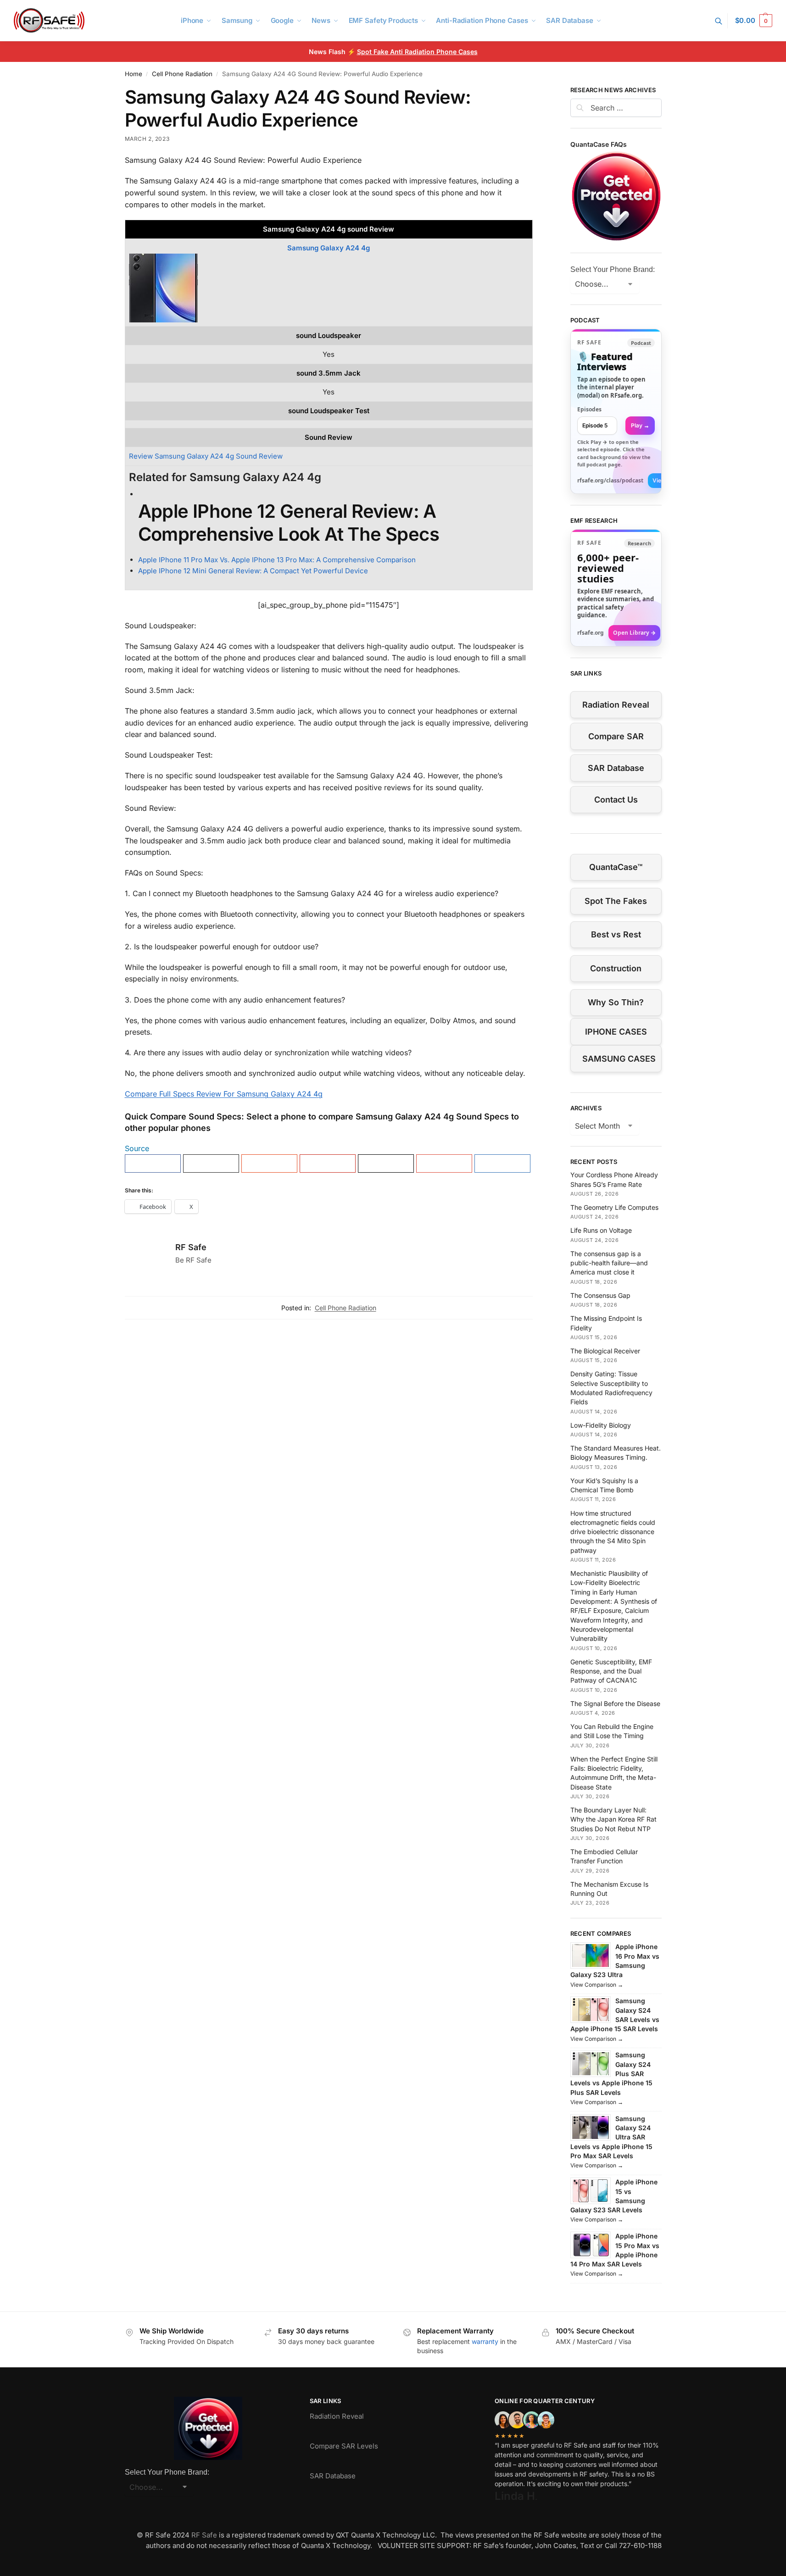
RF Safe (191, 1247)
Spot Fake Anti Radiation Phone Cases (417, 52)
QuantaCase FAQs (599, 144)
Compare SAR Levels (344, 2446)
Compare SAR (616, 736)
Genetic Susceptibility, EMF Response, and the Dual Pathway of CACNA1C (611, 1671)
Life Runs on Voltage (601, 1230)
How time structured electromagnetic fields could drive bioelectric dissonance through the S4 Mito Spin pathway (613, 1532)
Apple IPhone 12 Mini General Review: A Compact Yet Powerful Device (253, 571)
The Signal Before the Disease (615, 1703)
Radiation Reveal (616, 705)
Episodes (589, 409)
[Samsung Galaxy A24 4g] (329, 288)
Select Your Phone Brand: (613, 269)
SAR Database (616, 768)
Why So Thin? (616, 1002)
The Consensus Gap (600, 1295)
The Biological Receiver (605, 1351)
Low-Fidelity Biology (601, 1425)
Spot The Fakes (616, 901)
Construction (616, 968)
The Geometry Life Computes (614, 1207)
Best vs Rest (616, 934)
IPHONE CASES (616, 1032)
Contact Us (616, 800)
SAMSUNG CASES (619, 1059)
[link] (616, 411)
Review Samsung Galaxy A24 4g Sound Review (206, 456)
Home (134, 74)
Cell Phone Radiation (182, 74)
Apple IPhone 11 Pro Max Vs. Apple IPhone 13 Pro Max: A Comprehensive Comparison (277, 560)
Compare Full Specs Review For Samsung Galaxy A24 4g (224, 1094)
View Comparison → (597, 1985)
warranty (485, 2341)
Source (137, 1148)
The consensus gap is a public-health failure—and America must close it (609, 1263)
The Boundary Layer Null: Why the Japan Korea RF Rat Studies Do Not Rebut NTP (613, 1819)
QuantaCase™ (616, 867)
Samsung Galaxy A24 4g (329, 248)
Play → (640, 425)
